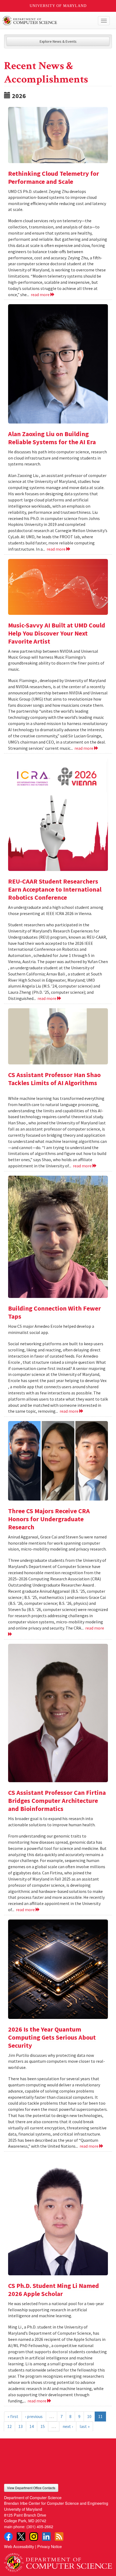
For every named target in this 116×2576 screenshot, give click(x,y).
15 (43, 2426)
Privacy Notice (50, 2546)
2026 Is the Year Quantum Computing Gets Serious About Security (52, 2037)
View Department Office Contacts (31, 2488)
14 (32, 2426)
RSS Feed (59, 2536)
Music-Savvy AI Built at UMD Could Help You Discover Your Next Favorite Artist (57, 633)
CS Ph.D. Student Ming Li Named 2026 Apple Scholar (54, 2290)
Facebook (8, 2536)
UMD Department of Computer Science (47, 21)
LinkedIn (46, 2536)
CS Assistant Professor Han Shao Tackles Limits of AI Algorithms (54, 1079)
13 (21, 2426)
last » (85, 2426)
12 (9, 2426)
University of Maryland (58, 6)
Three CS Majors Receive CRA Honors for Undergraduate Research (49, 1519)
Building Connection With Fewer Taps (54, 1312)
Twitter (21, 2536)
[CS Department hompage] (58, 2561)
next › (68, 2426)
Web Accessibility (19, 2546)
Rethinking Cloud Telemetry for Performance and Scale (54, 177)
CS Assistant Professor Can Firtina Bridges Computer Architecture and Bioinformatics (57, 1801)
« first (13, 2416)
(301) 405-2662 (40, 2526)
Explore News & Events (58, 41)
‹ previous (34, 2416)
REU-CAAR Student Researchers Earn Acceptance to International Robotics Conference (55, 889)
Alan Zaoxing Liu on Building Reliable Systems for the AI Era (52, 438)
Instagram (34, 2536)
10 (89, 2416)
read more (41, 295)
